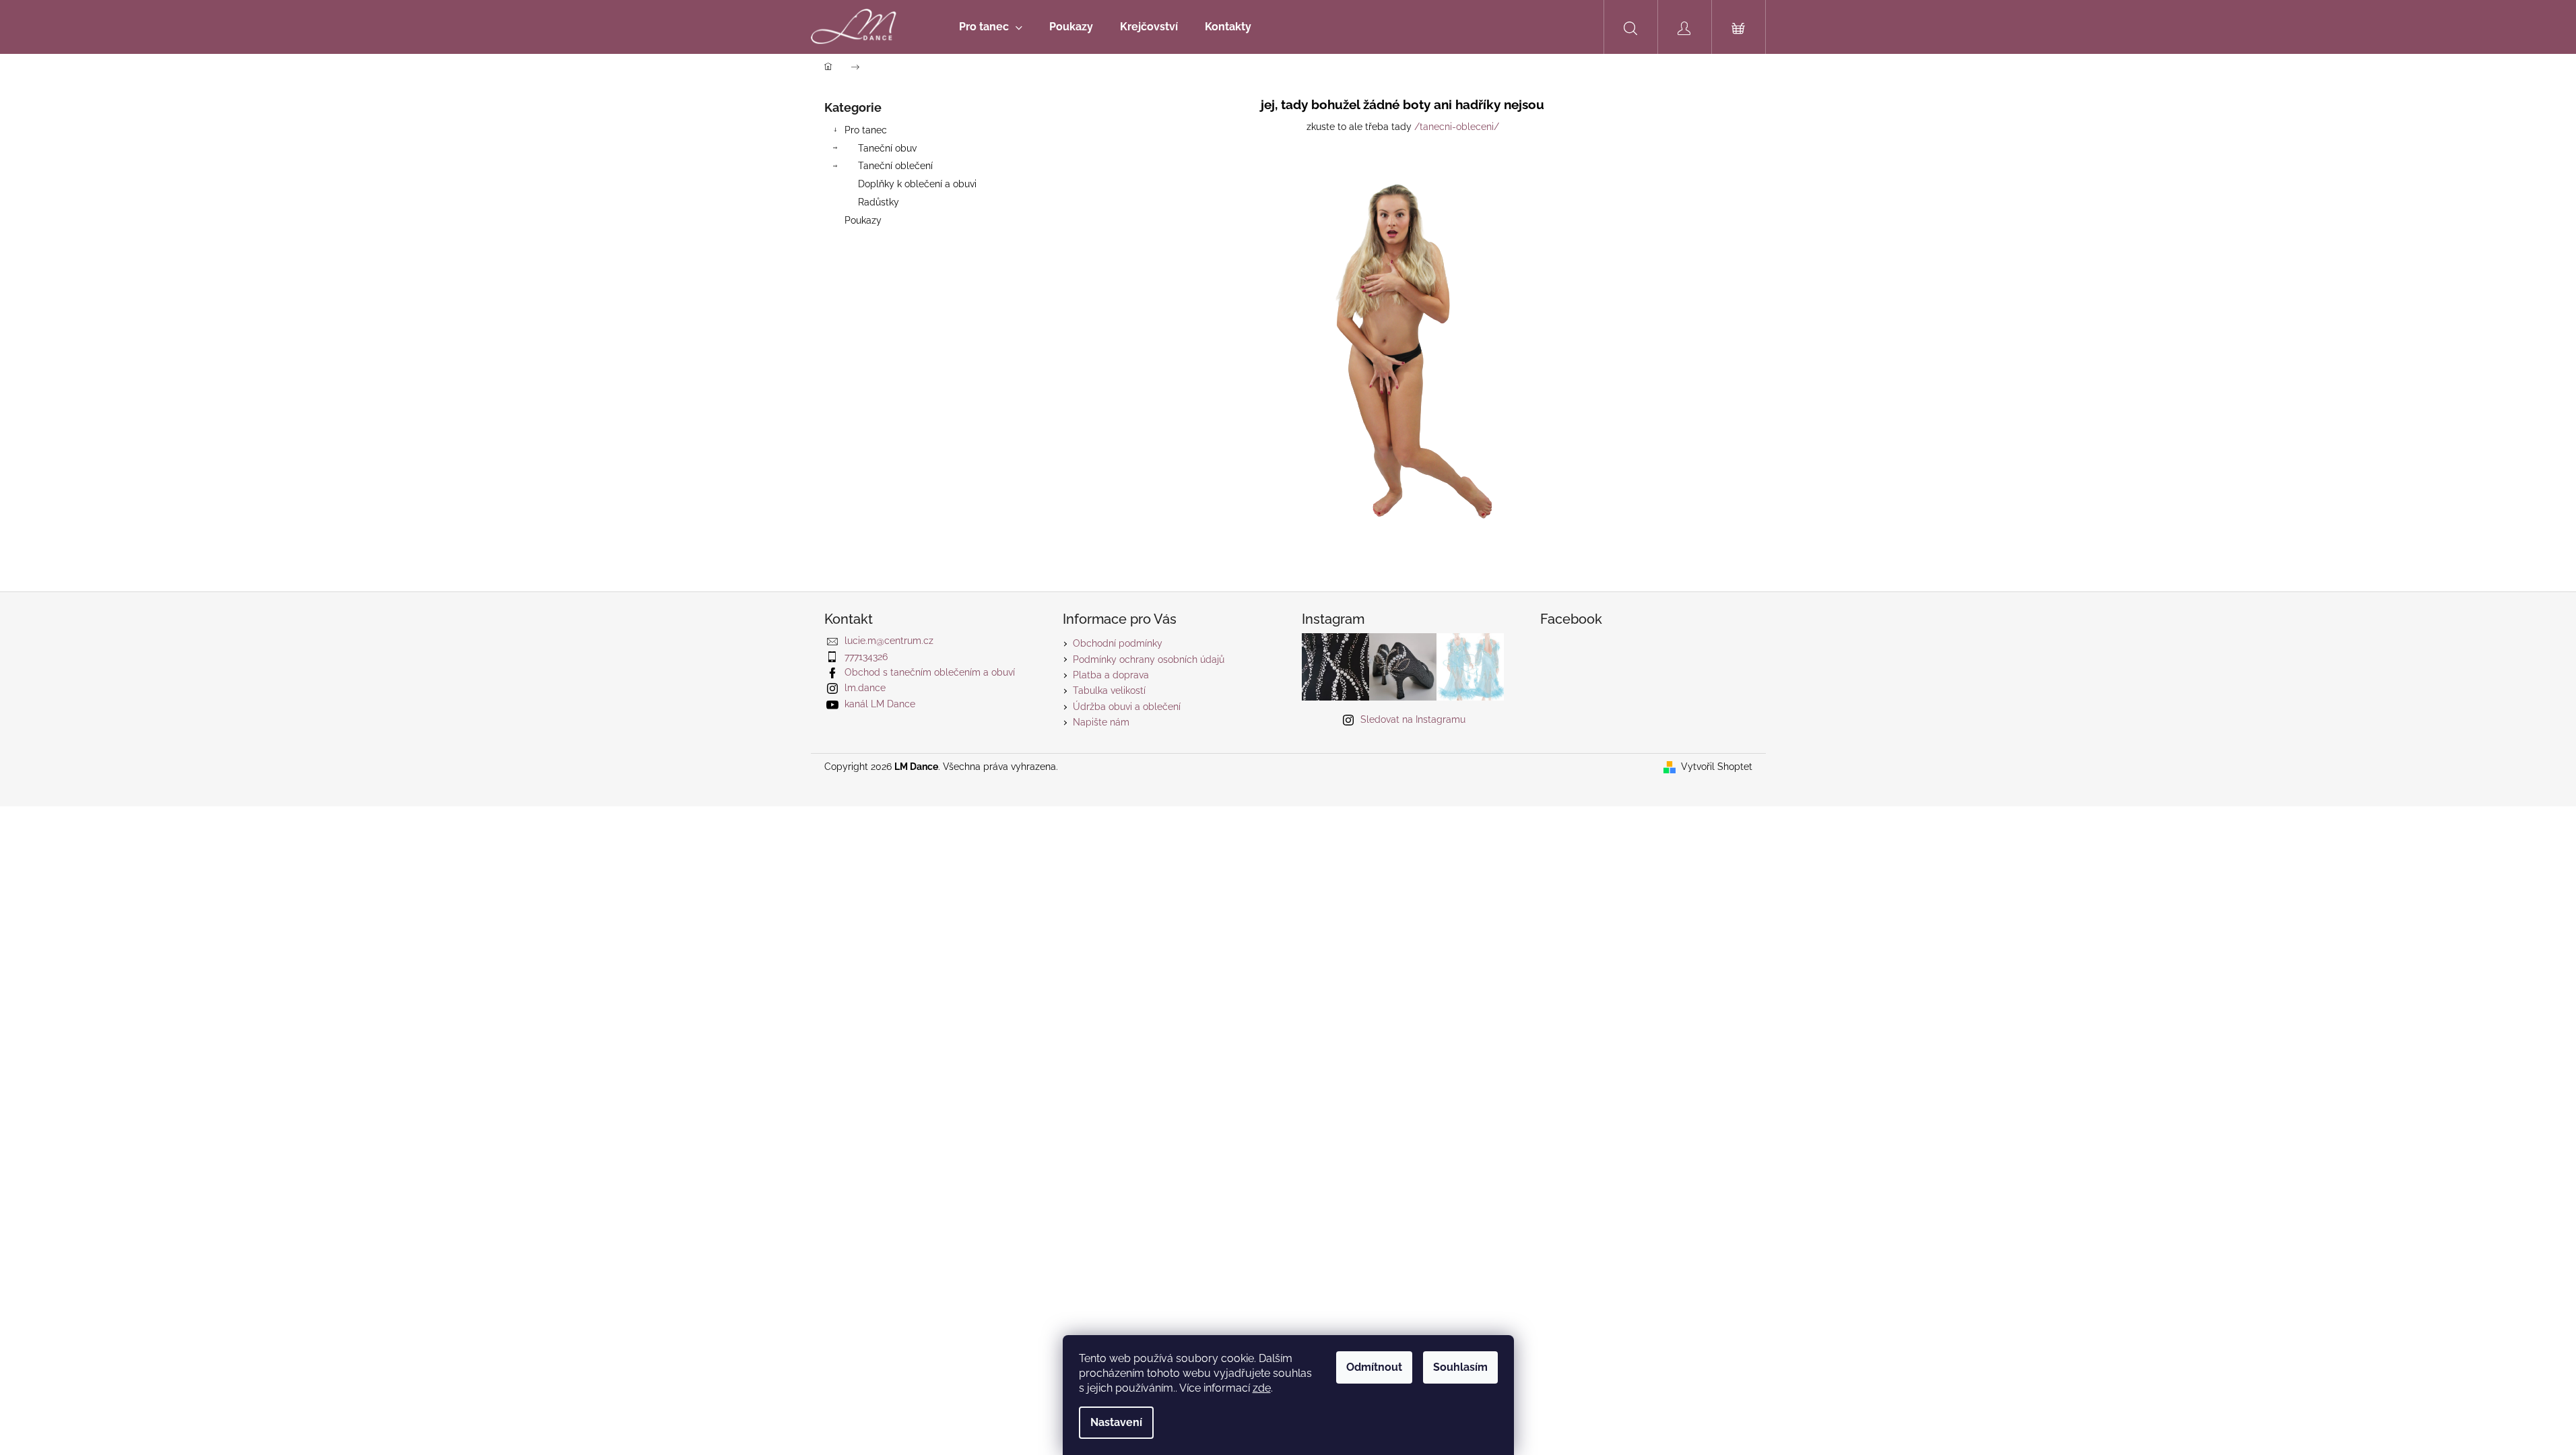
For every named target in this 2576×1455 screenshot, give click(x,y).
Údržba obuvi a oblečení (1127, 707)
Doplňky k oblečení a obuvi (917, 184)
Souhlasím (1460, 1367)
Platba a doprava (1111, 675)
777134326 (866, 657)
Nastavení (1116, 1422)
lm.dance (865, 688)
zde (1262, 1388)
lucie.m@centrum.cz (889, 641)
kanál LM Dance (880, 704)
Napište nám (1101, 722)
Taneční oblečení (895, 166)
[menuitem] (991, 27)
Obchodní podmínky (1118, 643)
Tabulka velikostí (1109, 690)
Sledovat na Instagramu (1413, 719)
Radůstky (879, 202)
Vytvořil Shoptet (1717, 767)
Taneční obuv (887, 148)
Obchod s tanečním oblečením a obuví (930, 672)
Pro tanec (866, 130)
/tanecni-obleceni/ (1457, 127)
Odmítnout (1374, 1367)
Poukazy (863, 220)
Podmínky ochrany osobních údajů (1149, 659)
